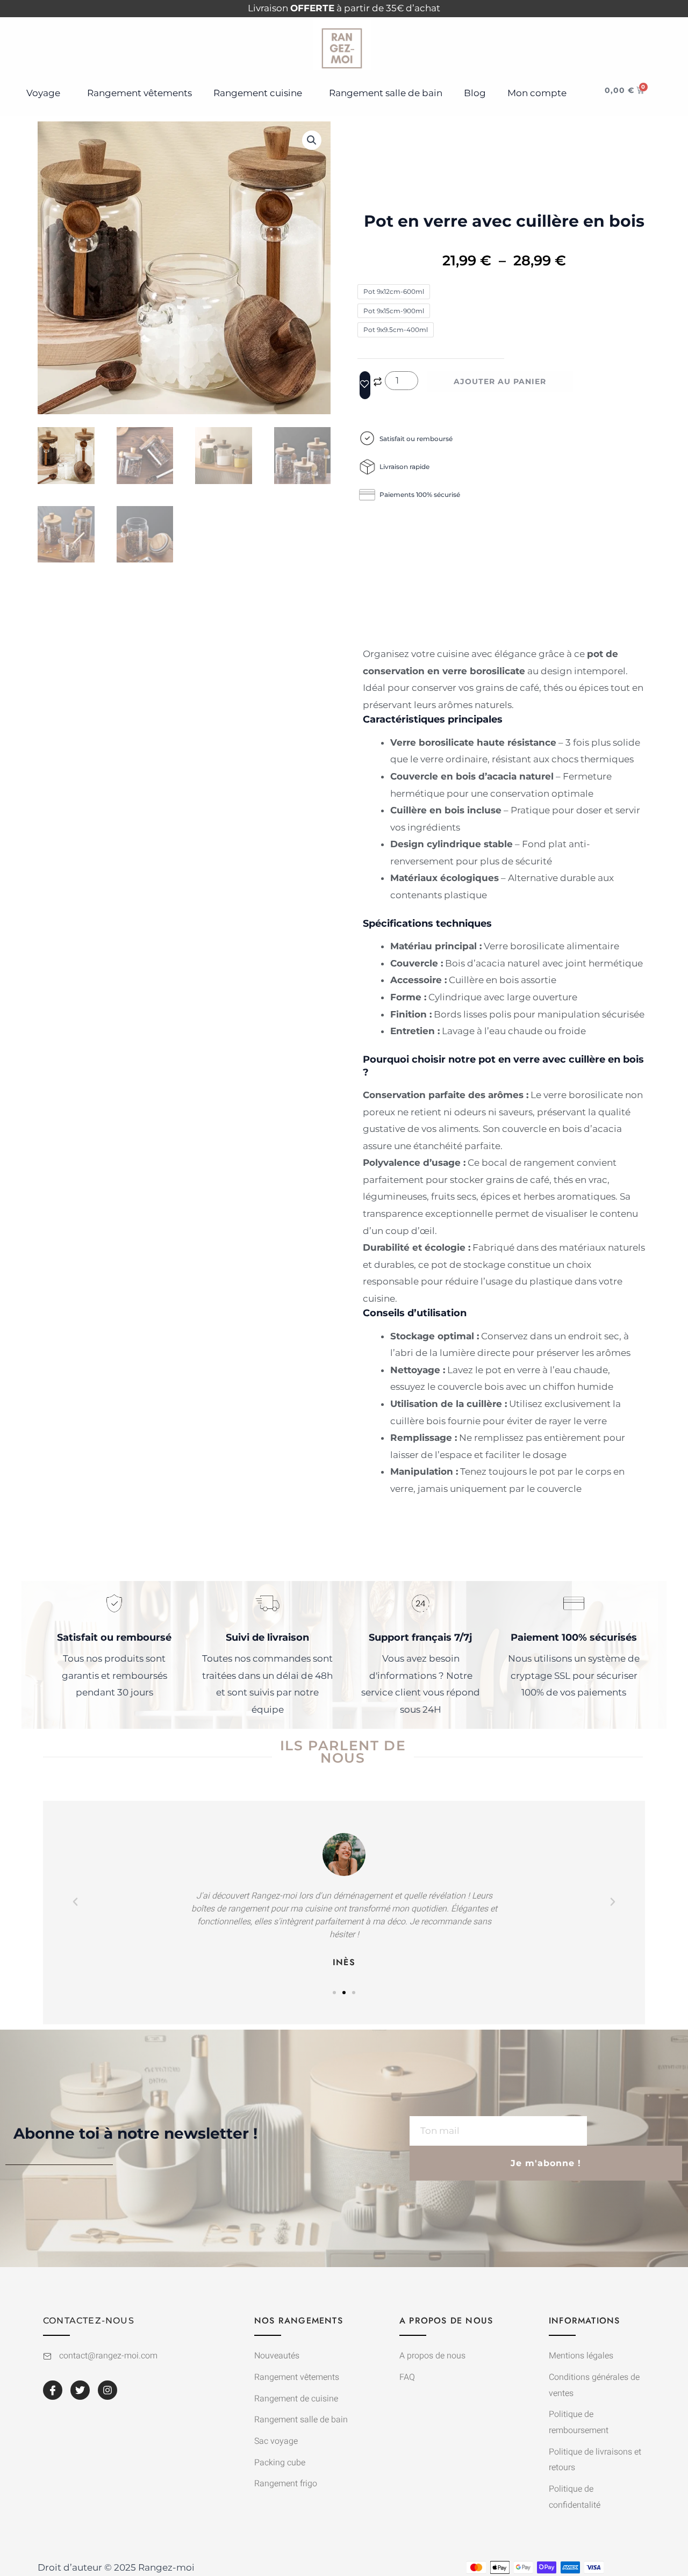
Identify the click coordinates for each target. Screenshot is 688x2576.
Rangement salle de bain (386, 93)
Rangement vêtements (139, 93)
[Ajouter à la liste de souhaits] (365, 385)
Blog (475, 93)
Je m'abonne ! (546, 2163)
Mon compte (537, 93)
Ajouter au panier (500, 381)
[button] (312, 140)
